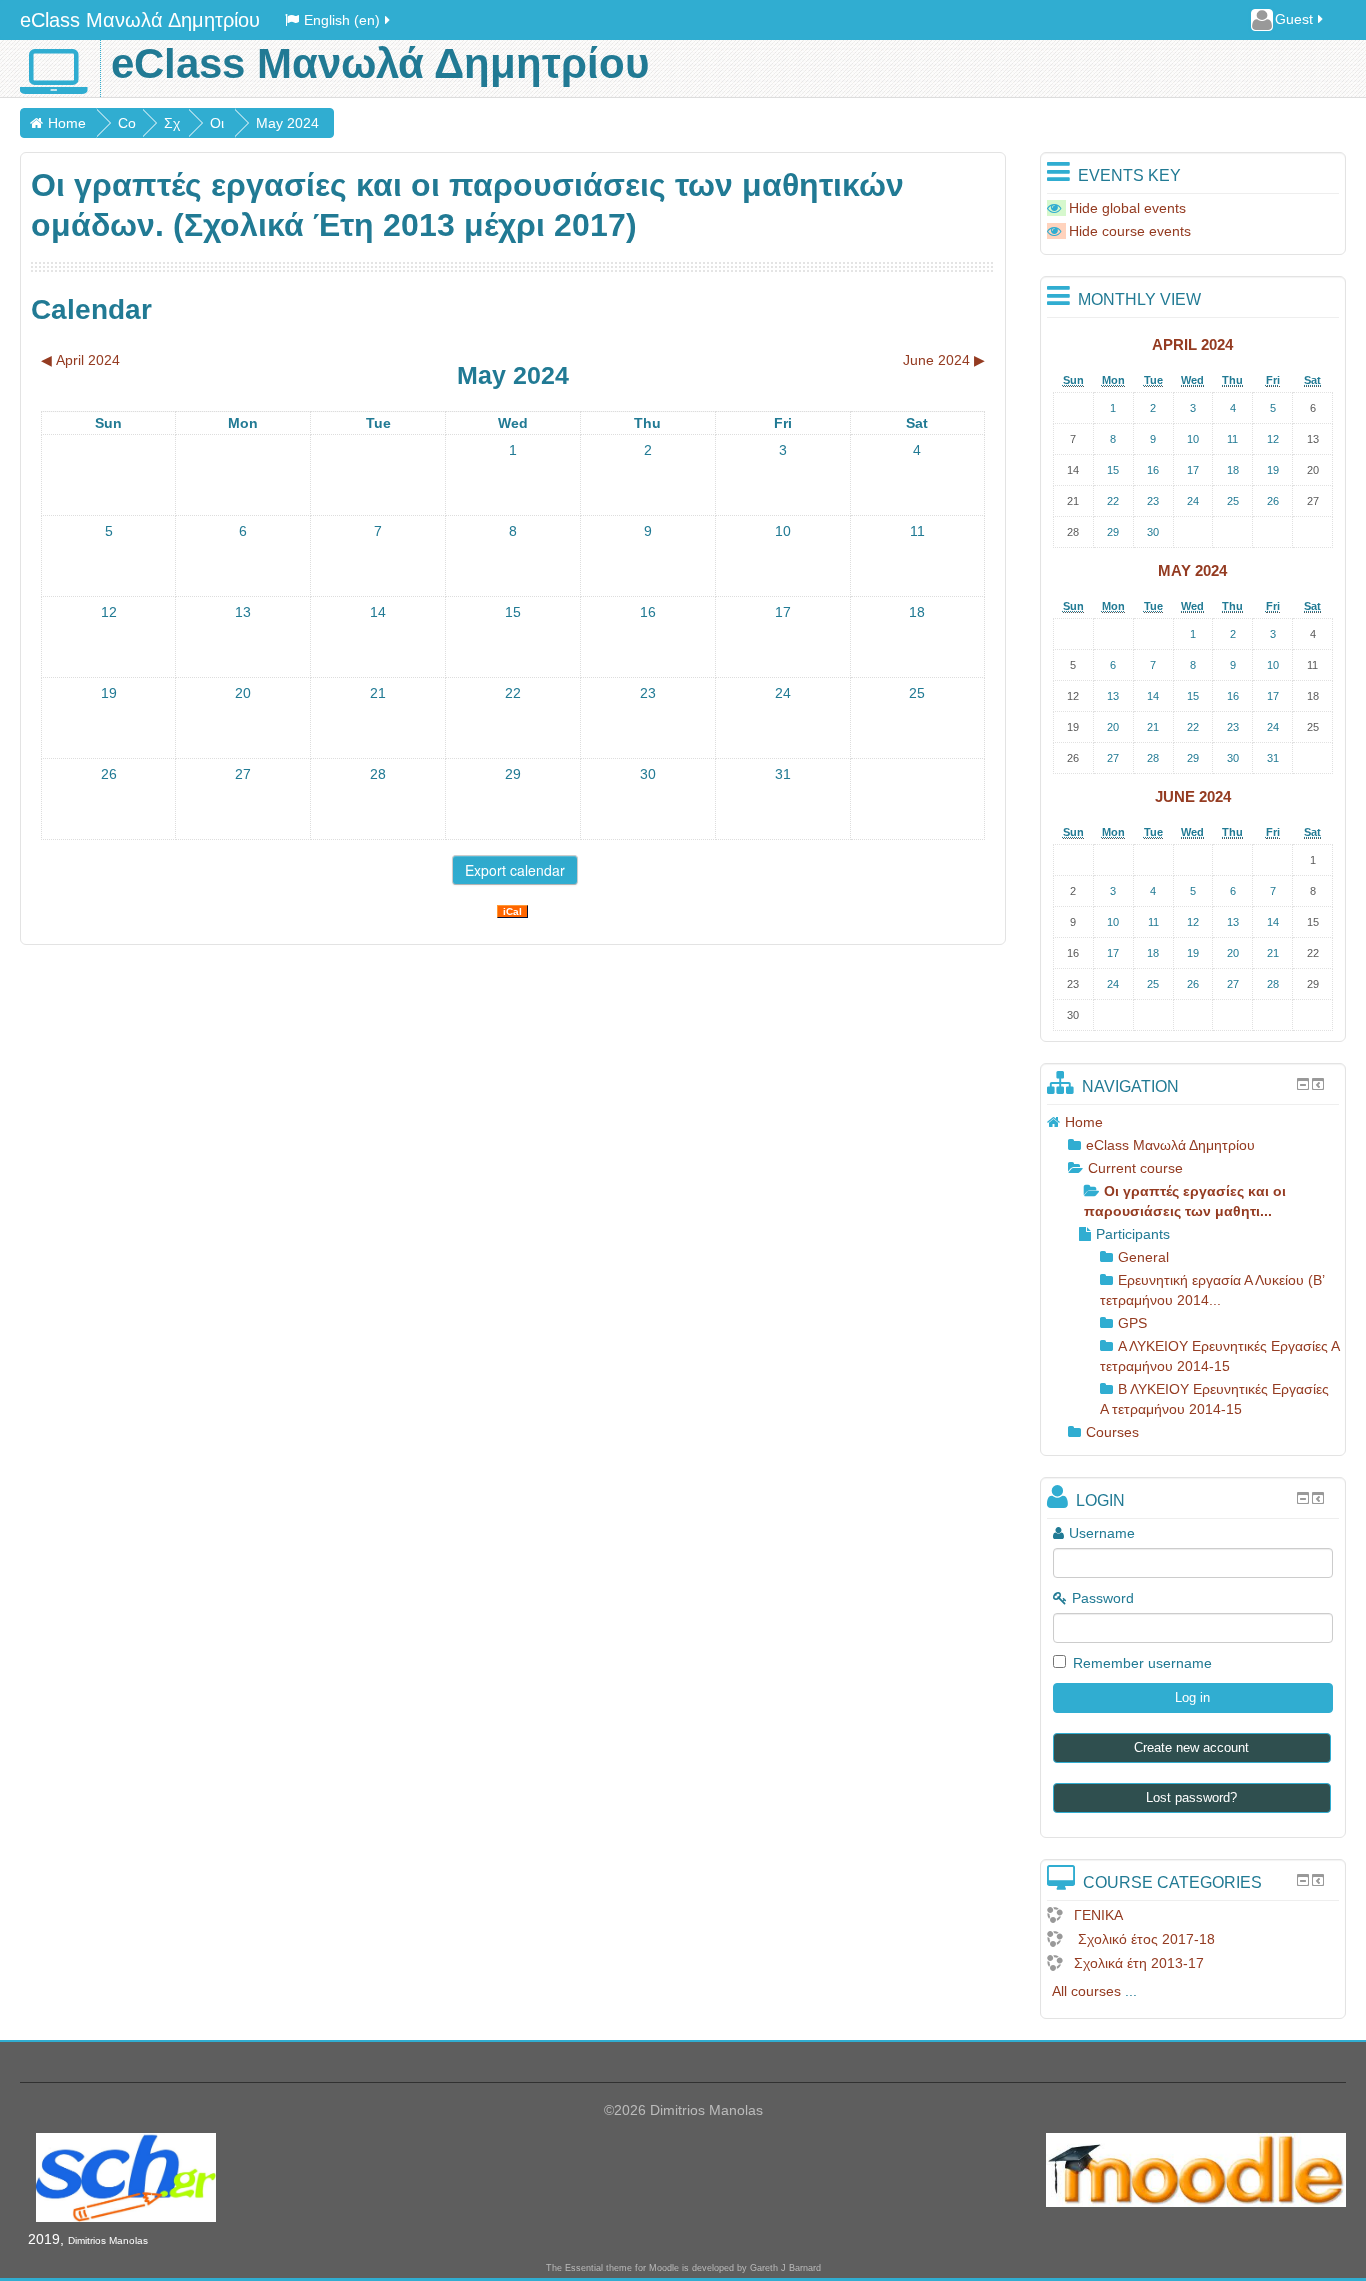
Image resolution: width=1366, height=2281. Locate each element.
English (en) (342, 20)
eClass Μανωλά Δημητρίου (140, 20)
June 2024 (1193, 796)
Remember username (1142, 1663)
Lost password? (1191, 1797)
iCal (512, 911)
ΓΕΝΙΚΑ (1098, 1915)
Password (1103, 1598)
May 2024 (287, 123)
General (1143, 1257)
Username (1102, 1533)
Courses (1112, 1432)
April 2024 (1192, 344)
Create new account (1191, 1747)
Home (67, 123)
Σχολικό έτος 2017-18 (1144, 1939)
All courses (1086, 1991)
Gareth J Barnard (785, 2268)
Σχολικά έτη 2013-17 (1139, 1963)
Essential (584, 2268)
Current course (1135, 1168)
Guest (1294, 19)
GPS (1132, 1323)
